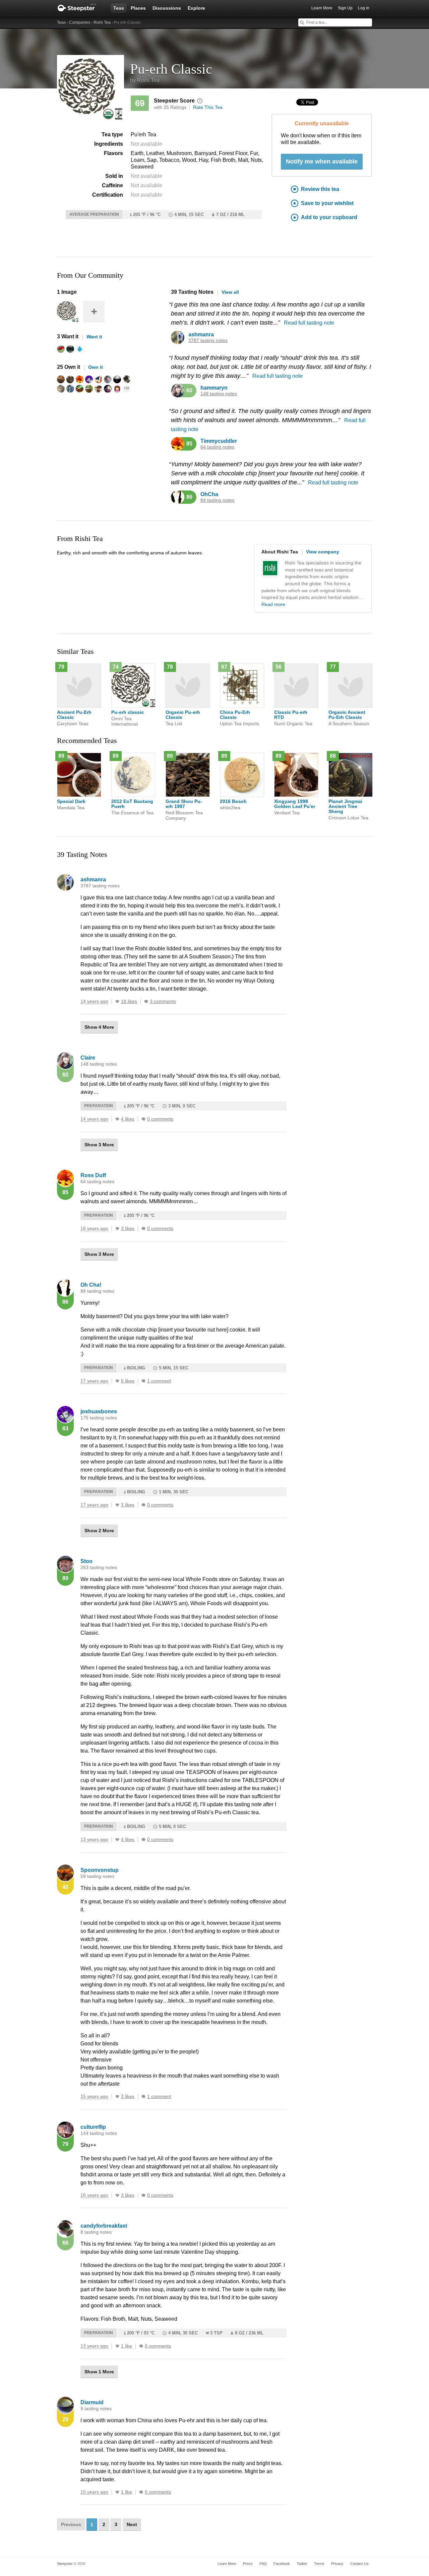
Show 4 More (99, 1027)
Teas (119, 8)
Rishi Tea (102, 22)
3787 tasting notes (208, 341)
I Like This (117, 1002)
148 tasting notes (219, 394)
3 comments (163, 1001)
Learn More (322, 8)
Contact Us (359, 2564)
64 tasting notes (217, 447)
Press (248, 2564)
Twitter (302, 2564)
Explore (196, 8)
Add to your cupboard (329, 217)
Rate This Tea (208, 107)
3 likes (128, 1229)
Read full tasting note (309, 323)
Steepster (80, 8)
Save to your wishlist (327, 203)
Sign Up (345, 8)
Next (132, 2524)
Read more (273, 604)
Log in (364, 8)
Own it (96, 367)
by (145, 80)
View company (323, 552)
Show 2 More (99, 1531)
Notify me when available (322, 161)
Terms (319, 2564)
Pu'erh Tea (143, 134)
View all (230, 292)
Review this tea (320, 189)
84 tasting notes (217, 500)
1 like (127, 2346)
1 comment (159, 1381)
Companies (80, 22)
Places (138, 8)
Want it (94, 337)
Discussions (167, 8)
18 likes (129, 1001)
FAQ (263, 2564)
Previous (71, 2524)
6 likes (128, 1381)
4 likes (128, 1119)
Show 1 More (99, 2372)
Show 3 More (99, 1145)
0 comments (160, 1119)
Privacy (337, 2564)
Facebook (282, 2564)
